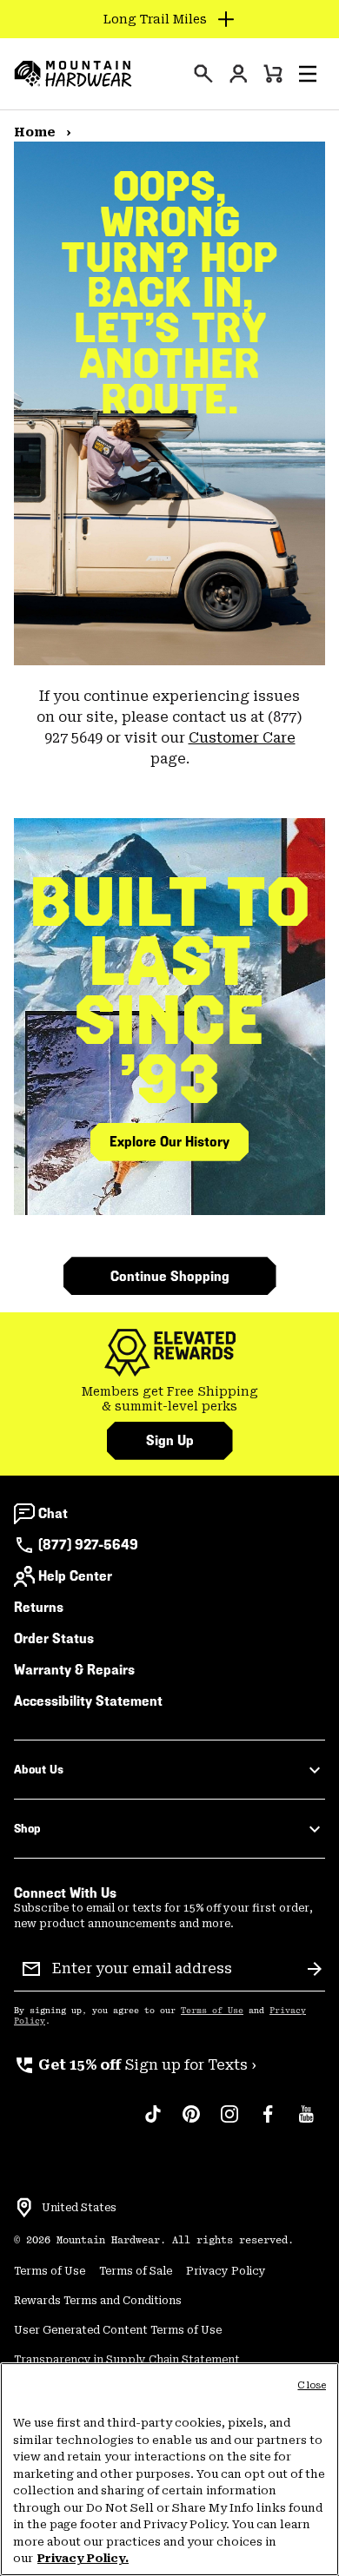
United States (79, 2208)
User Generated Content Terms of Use (118, 2330)
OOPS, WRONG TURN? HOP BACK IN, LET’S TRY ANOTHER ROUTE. (169, 294)
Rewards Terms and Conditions (98, 2301)
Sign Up (170, 1440)
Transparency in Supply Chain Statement (127, 2360)
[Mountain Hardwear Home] (73, 74)
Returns (39, 1607)
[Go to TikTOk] (153, 2123)
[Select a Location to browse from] (24, 2208)
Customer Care (242, 738)
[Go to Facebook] (268, 2123)
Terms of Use (212, 2011)
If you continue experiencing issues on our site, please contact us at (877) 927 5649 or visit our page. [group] (169, 727)
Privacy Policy (226, 2271)
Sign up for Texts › (135, 2065)
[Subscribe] (315, 1969)
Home (37, 132)
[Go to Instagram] (229, 2123)
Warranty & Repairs (74, 1670)
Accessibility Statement (88, 1701)
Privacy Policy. (83, 2558)
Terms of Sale (136, 2271)
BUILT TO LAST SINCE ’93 (170, 991)
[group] (169, 1400)
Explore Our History (169, 1142)
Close (312, 2385)
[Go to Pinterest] (191, 2123)
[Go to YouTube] (306, 2123)
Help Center (75, 1576)
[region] (169, 2469)
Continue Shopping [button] (170, 1276)
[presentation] (203, 74)
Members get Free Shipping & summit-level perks (170, 1399)
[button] (308, 74)
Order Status (54, 1638)
